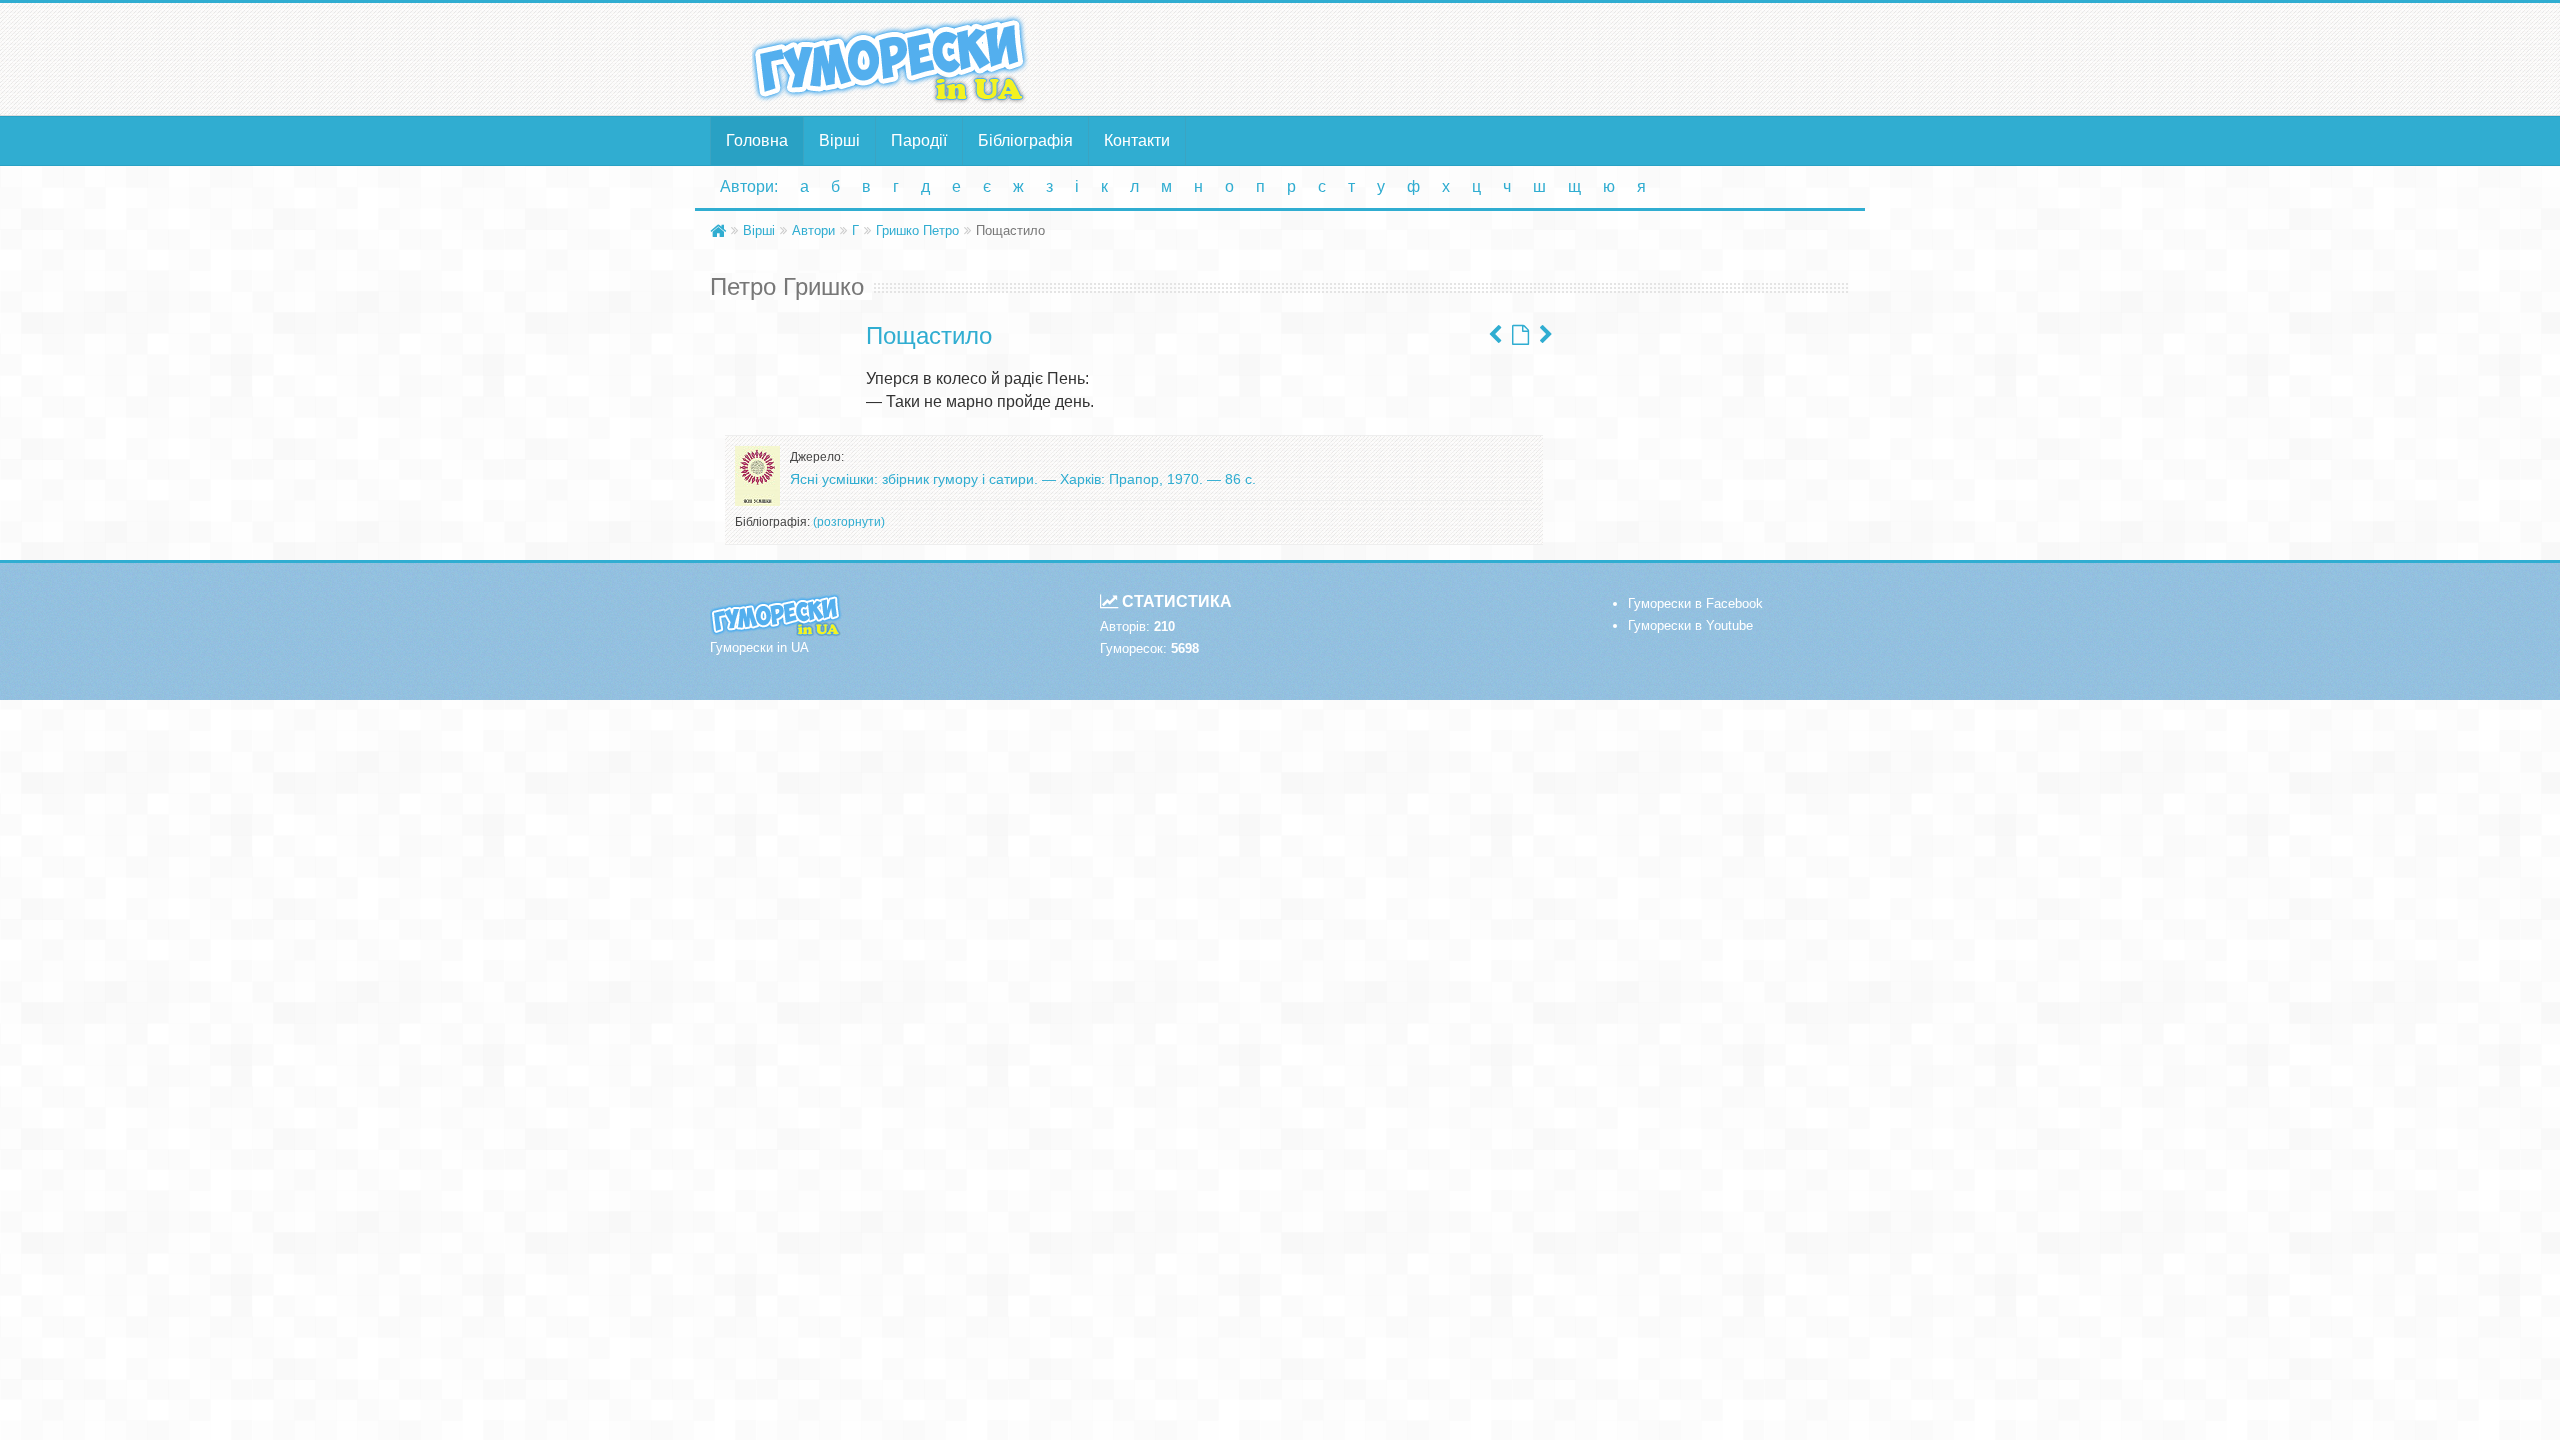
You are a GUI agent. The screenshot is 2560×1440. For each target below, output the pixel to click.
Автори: (749, 186)
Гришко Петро (917, 230)
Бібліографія (1025, 140)
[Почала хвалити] (1495, 335)
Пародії (919, 140)
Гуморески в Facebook (1695, 603)
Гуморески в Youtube (1690, 625)
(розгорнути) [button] (849, 522)
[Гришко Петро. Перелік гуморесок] (1520, 335)
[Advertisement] (1475, 58)
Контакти (1137, 140)
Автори (813, 230)
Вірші (839, 140)
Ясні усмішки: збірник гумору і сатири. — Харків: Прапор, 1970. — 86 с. (1023, 479)
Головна (757, 140)
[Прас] (1546, 335)
